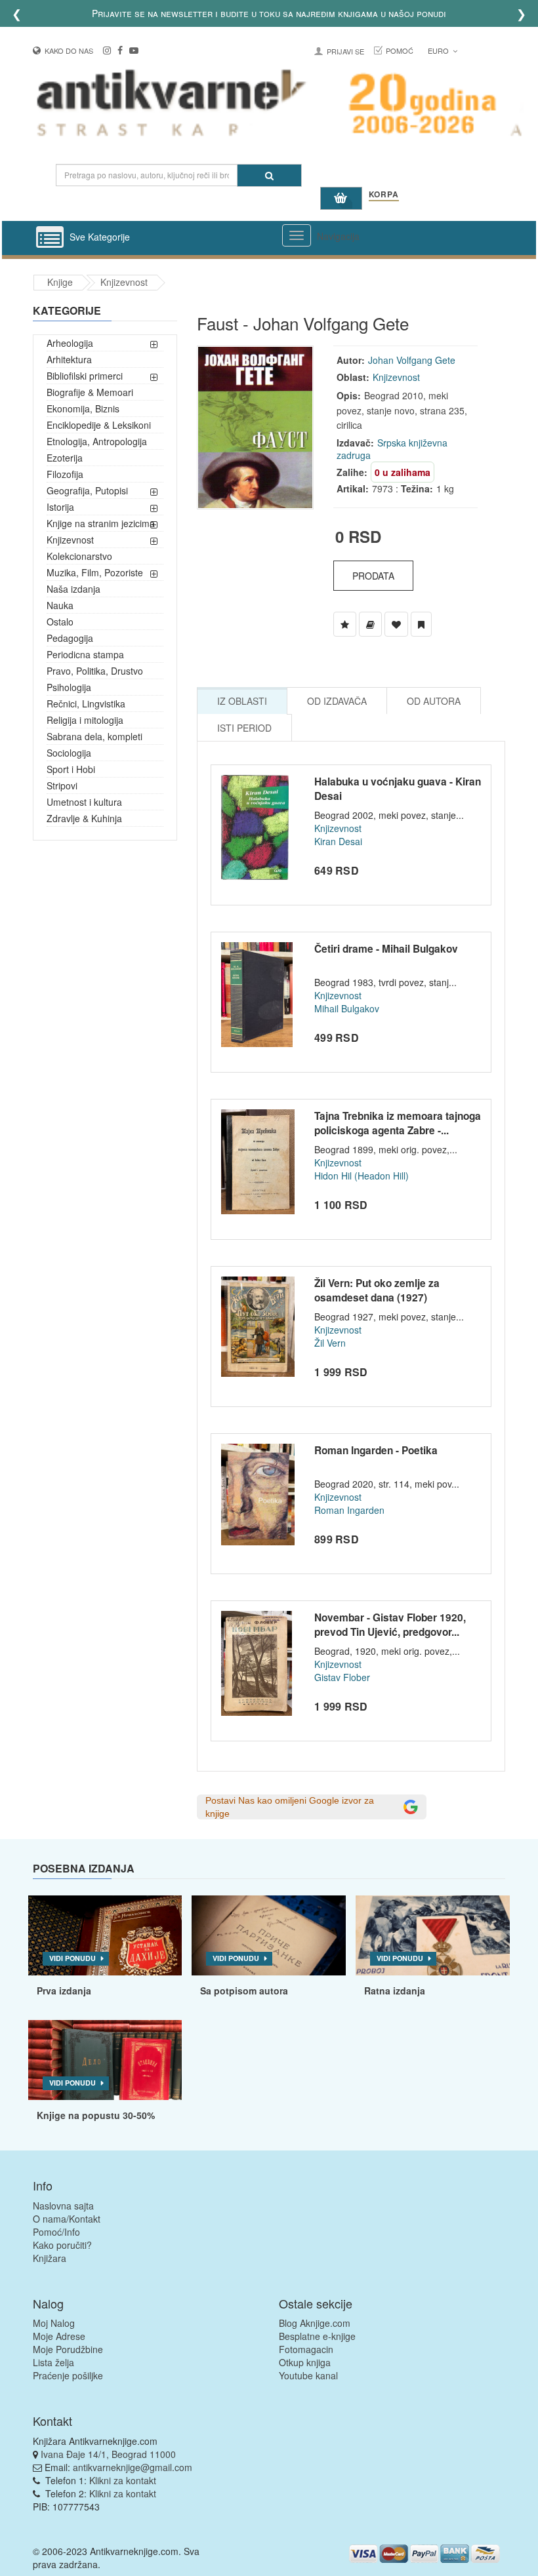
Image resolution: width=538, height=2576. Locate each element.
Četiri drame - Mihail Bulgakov (386, 949)
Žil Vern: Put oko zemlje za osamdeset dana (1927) (377, 1290)
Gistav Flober (342, 1677)
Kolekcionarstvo (79, 556)
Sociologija (69, 753)
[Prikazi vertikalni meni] (50, 238)
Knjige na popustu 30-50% (96, 2115)
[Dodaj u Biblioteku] (370, 624)
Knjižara (50, 2258)
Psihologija (69, 687)
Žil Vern (330, 1343)
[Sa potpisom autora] (269, 1935)
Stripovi (62, 785)
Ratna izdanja (395, 1991)
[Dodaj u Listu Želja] (345, 624)
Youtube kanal (308, 2375)
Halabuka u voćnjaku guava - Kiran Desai (398, 789)
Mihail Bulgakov (347, 1008)
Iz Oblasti (242, 701)
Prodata (373, 576)
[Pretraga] (269, 175)
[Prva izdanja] (105, 1935)
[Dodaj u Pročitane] (421, 624)
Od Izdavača (337, 701)
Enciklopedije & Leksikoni (99, 425)
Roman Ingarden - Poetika (376, 1450)
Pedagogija (70, 638)
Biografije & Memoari (90, 392)
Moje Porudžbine (68, 2349)
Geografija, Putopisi (87, 490)
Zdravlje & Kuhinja (84, 818)
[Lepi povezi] (105, 2060)
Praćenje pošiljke (68, 2375)
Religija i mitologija (85, 720)
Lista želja (53, 2362)
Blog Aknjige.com (315, 2323)
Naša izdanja (73, 589)
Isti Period (244, 728)
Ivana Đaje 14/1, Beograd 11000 (108, 2454)
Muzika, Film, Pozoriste (95, 572)
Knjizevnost (124, 282)
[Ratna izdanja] (433, 1935)
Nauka (60, 605)
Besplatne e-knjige (317, 2336)
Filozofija (65, 474)
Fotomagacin (306, 2349)
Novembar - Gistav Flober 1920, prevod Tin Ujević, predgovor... (390, 1625)
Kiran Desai (338, 841)
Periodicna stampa (85, 654)
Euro (439, 50)
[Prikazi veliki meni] (297, 235)
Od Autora (434, 701)
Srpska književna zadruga (392, 449)
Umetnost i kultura (84, 802)
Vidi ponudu (72, 1958)
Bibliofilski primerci (85, 376)
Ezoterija (65, 458)
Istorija (60, 507)
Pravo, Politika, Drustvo (95, 671)
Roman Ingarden (349, 1510)
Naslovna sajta (63, 2206)
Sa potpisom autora (244, 1991)
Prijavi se (345, 51)
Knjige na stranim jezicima (101, 523)
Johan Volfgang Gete (412, 360)
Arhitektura (69, 359)
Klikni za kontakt (123, 2480)
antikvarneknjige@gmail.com (133, 2467)
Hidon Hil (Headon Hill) (362, 1176)
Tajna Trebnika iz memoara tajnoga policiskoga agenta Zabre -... (398, 1123)
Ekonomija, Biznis (83, 408)
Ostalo (60, 622)
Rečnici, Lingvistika (86, 703)
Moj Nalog (54, 2323)
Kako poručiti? (62, 2245)
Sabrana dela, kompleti (94, 736)
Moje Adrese (59, 2336)
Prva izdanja (64, 1991)
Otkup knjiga (305, 2362)
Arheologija (70, 343)
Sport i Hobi (71, 769)
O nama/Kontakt (67, 2219)
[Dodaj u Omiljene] (396, 624)
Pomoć (400, 50)
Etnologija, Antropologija (97, 441)
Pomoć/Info (56, 2232)
